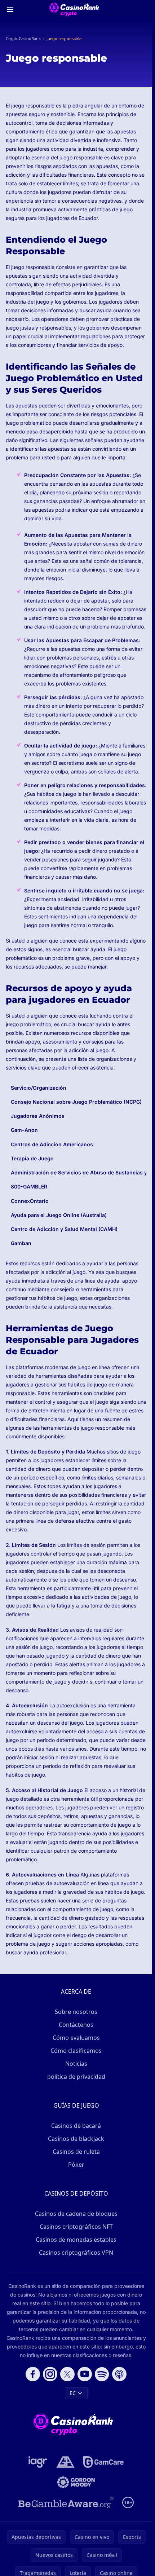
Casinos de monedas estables (76, 2240)
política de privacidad (76, 2077)
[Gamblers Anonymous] (65, 2462)
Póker (76, 2165)
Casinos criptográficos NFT (76, 2227)
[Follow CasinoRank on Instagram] (50, 2374)
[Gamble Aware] (66, 2502)
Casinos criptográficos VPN (76, 2253)
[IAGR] (38, 2462)
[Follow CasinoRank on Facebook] (33, 2374)
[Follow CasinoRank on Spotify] (102, 2374)
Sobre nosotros (76, 2012)
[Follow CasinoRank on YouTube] (85, 2374)
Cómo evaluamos (76, 2038)
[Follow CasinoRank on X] (67, 2374)
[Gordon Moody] (76, 2482)
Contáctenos (76, 2025)
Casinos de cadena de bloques (76, 2214)
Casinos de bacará (76, 2126)
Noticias (76, 2064)
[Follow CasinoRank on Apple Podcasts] (119, 2374)
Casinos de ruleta (76, 2152)
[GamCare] (103, 2462)
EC (73, 2393)
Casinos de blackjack (76, 2139)
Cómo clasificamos (76, 2051)
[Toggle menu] (10, 9)
